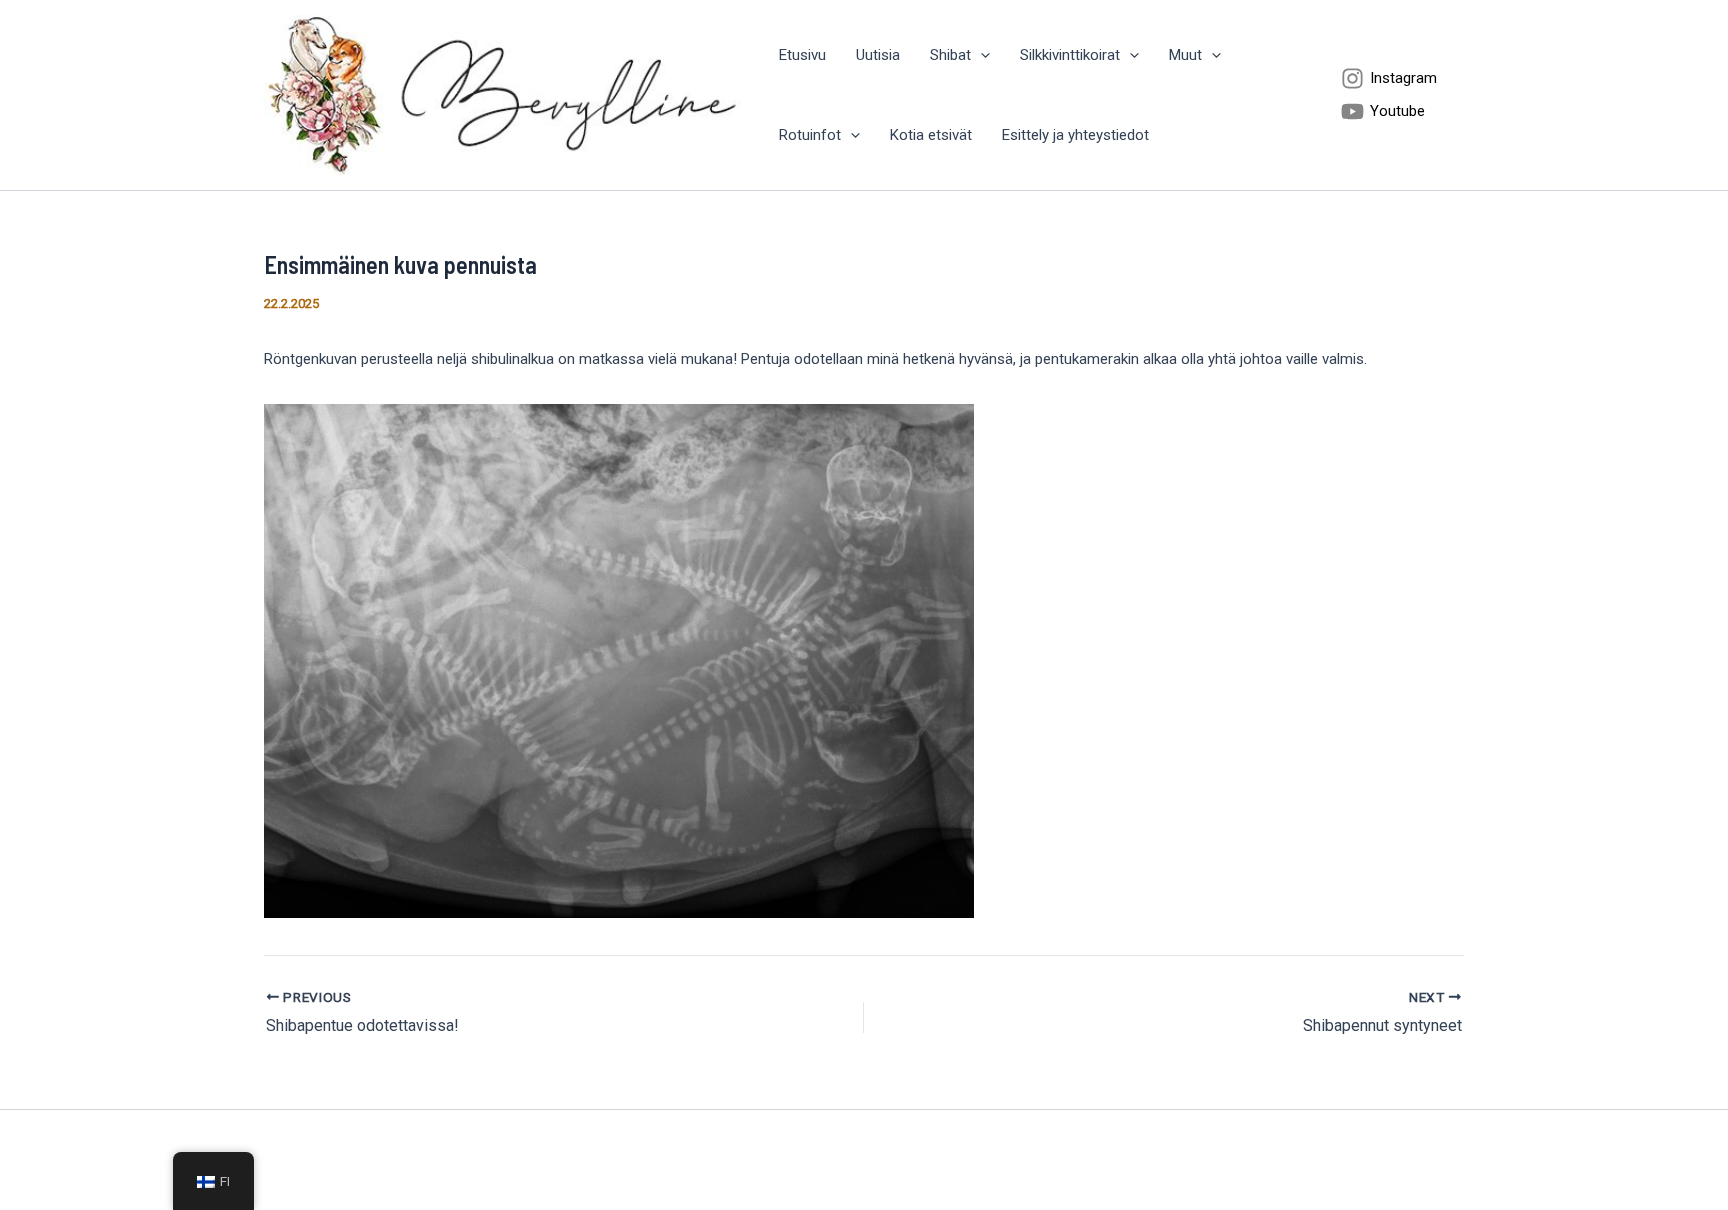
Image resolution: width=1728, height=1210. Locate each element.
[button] (980, 55)
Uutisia (878, 55)
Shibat (950, 55)
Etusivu (802, 55)
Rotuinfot (810, 135)
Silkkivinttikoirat (1070, 55)
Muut (1185, 55)
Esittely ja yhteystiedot (1075, 135)
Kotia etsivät (931, 135)
